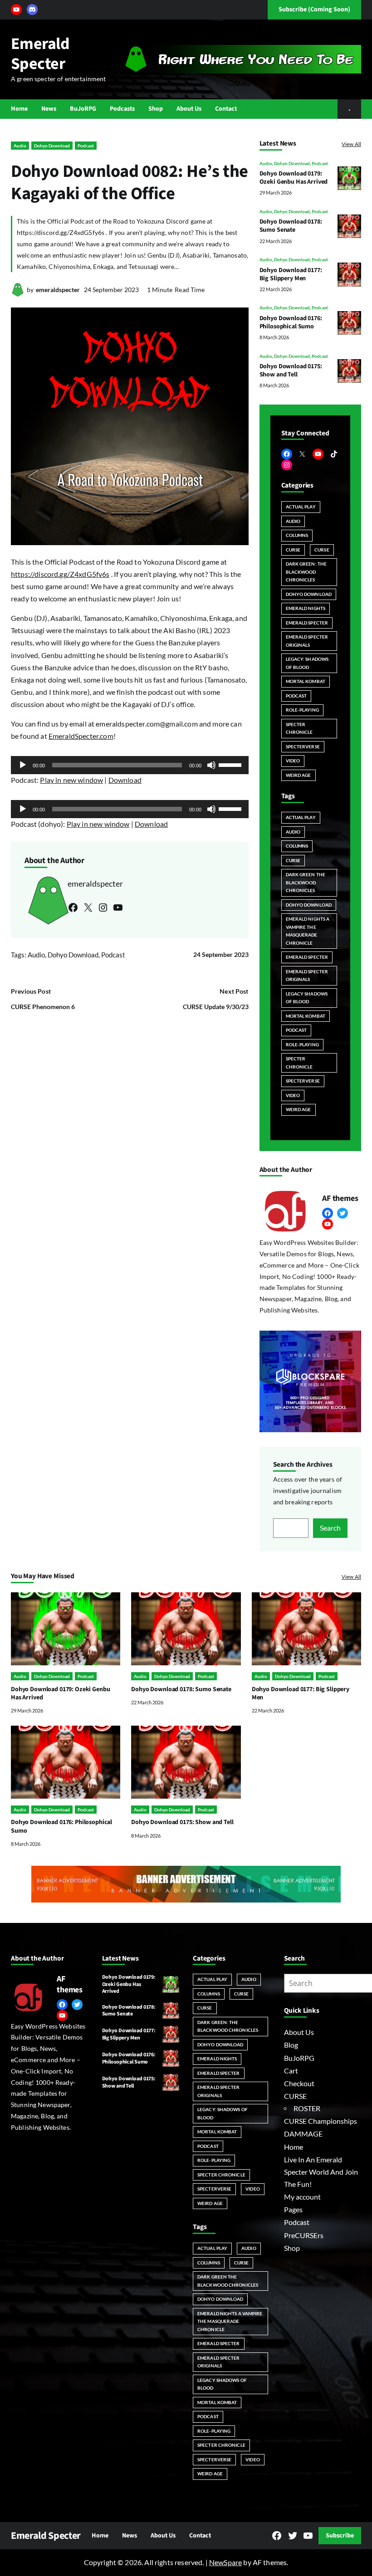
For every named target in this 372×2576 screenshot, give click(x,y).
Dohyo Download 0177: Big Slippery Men (291, 274)
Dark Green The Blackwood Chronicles (306, 882)
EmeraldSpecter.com (81, 736)
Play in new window (71, 780)
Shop (292, 2248)
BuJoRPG (299, 2058)
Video (293, 761)
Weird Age (299, 775)
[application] (130, 765)
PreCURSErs (304, 2235)
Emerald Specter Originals (307, 641)
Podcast (86, 146)
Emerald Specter (40, 54)
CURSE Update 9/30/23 (216, 1007)
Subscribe (340, 2536)
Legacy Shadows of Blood (307, 998)
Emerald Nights (306, 608)
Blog (291, 2045)
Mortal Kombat (306, 681)
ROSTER (307, 2108)
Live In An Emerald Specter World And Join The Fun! (321, 2172)
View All (351, 144)
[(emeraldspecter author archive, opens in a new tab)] (18, 294)
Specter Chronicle (299, 728)
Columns (297, 535)
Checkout (299, 2083)
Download (125, 780)
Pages (293, 2210)
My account (302, 2197)
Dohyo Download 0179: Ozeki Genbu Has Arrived (294, 178)
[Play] (23, 765)
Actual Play (301, 507)
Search (330, 1528)
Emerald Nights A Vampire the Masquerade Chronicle (308, 931)
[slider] (231, 764)
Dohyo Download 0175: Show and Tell (291, 371)
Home (294, 2147)
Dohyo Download (52, 146)
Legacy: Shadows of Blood (307, 663)
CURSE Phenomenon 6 (43, 1007)
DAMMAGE (303, 2134)
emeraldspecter (58, 290)
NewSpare (225, 2562)
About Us (299, 2032)
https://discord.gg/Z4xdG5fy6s (60, 574)
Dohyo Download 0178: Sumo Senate (291, 226)
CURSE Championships (321, 2121)
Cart (291, 2071)
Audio (20, 146)
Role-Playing (302, 710)
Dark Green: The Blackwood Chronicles (306, 572)
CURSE (293, 550)
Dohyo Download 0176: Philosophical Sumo (291, 322)
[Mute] (211, 765)
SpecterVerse (303, 746)
